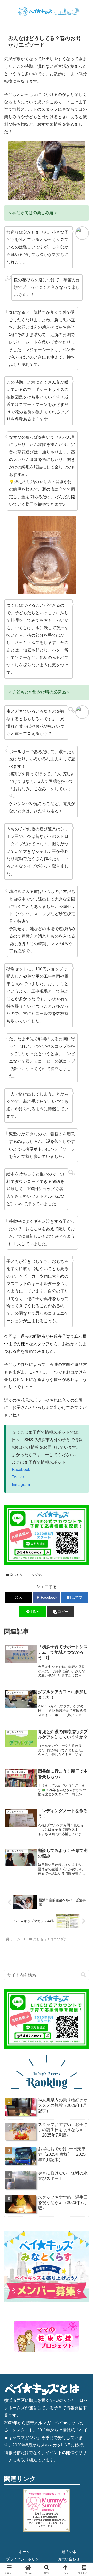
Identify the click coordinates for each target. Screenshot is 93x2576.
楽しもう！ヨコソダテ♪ (26, 1575)
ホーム (24, 2552)
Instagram (21, 1484)
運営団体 (69, 2552)
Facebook (21, 1469)
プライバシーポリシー (24, 2559)
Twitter (18, 1477)
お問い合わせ (69, 2559)
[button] (61, 1612)
